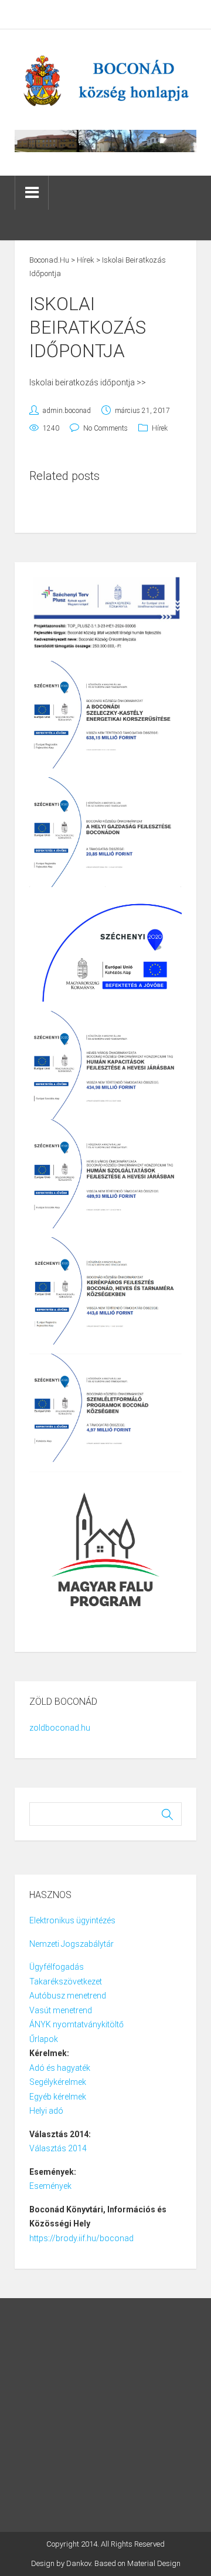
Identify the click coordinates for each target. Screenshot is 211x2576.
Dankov (79, 2563)
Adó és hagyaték (60, 2068)
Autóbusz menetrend (68, 1996)
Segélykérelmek (58, 2082)
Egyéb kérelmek (58, 2097)
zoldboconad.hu (60, 1728)
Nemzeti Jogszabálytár (72, 1944)
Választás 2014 (58, 2148)
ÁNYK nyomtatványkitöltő (76, 2024)
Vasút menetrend (61, 2010)
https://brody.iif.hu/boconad (81, 2238)
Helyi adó (46, 2111)
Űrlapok (44, 2039)
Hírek (160, 428)
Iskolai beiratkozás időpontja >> (88, 382)
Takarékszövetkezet (66, 1981)
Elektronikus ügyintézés (72, 1920)
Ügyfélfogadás (57, 1967)
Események (50, 2186)
